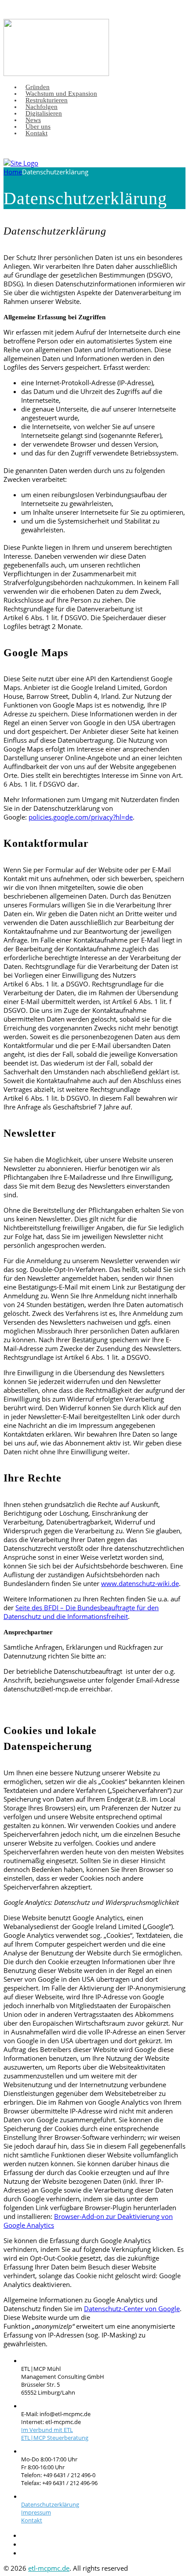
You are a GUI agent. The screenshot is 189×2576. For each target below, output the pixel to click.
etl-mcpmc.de (49, 2568)
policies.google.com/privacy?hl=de (81, 817)
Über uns (38, 126)
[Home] (21, 163)
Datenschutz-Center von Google (132, 2309)
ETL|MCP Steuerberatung (55, 2438)
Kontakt (36, 133)
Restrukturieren (47, 100)
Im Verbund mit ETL (47, 2430)
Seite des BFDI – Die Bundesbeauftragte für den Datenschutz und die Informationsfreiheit (81, 1612)
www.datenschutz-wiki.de (140, 1583)
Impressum (36, 2512)
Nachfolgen (42, 107)
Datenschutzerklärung (50, 2504)
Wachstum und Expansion (61, 94)
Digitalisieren (44, 113)
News (33, 120)
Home (13, 172)
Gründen (38, 87)
